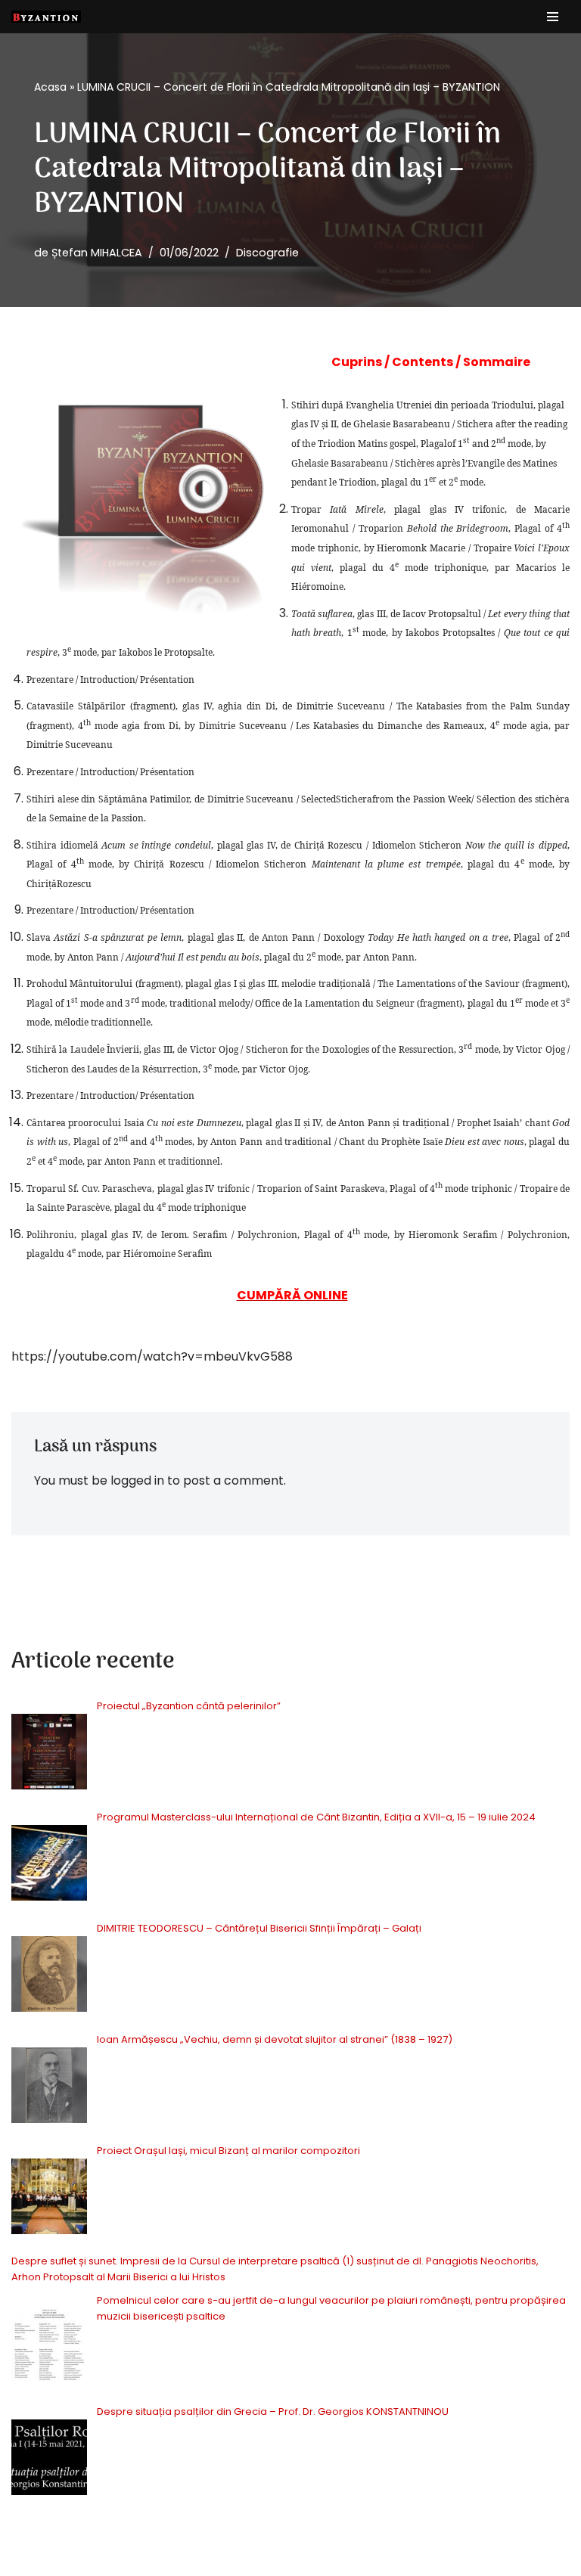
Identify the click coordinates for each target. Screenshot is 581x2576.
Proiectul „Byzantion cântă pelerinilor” (190, 1706)
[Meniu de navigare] (553, 17)
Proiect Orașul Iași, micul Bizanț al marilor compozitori (228, 2151)
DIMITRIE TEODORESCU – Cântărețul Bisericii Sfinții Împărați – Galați (259, 1928)
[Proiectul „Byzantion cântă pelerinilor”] (49, 1754)
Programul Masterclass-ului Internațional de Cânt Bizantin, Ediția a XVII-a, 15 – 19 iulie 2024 (316, 1817)
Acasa (50, 87)
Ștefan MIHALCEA (97, 253)
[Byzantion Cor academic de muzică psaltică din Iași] (46, 17)
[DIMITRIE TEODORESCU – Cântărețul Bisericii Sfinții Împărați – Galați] (49, 1977)
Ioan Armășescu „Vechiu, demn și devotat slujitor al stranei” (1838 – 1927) (275, 2039)
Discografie (267, 253)
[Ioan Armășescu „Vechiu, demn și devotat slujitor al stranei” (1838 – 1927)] (49, 2088)
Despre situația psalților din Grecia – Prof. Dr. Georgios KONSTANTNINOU (273, 2412)
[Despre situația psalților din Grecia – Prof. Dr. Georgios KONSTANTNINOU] (49, 2460)
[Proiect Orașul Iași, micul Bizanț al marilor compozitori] (49, 2199)
